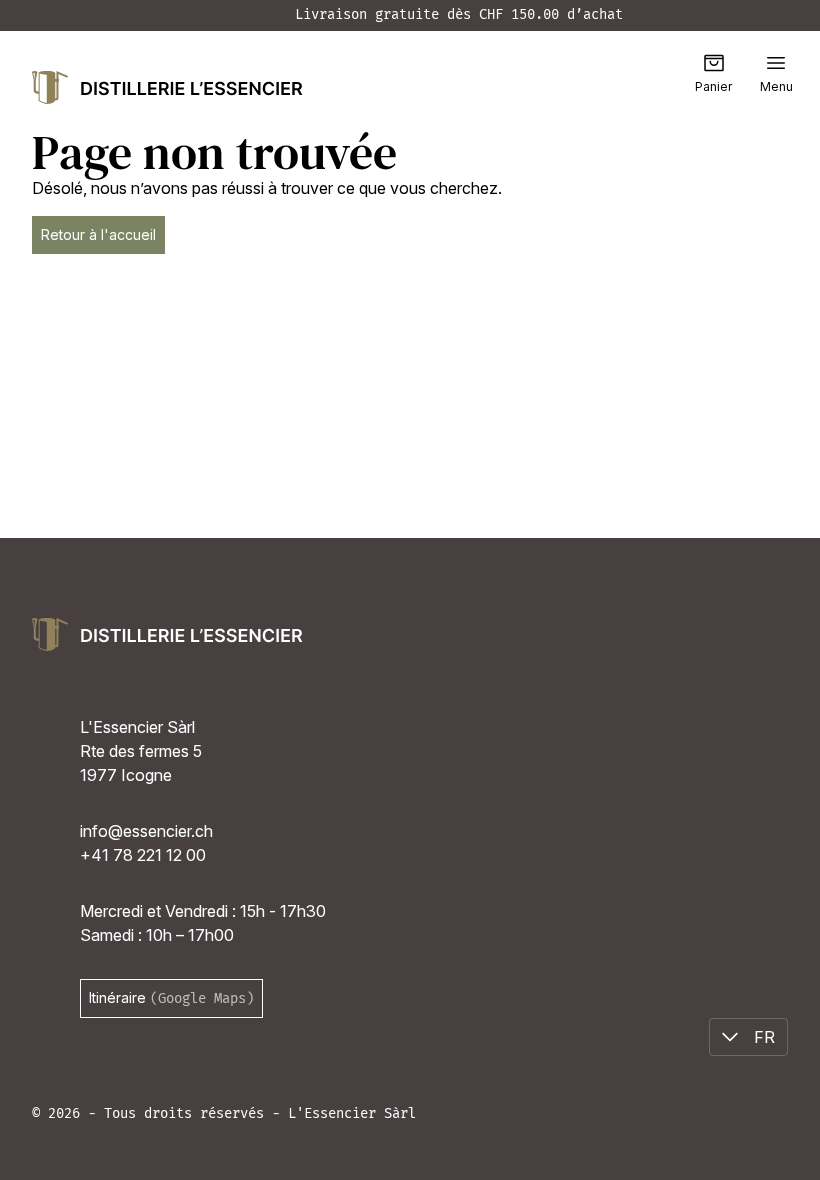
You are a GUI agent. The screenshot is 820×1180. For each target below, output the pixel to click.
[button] (776, 63)
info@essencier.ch (146, 831)
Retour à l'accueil (98, 234)
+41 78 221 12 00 (143, 855)
